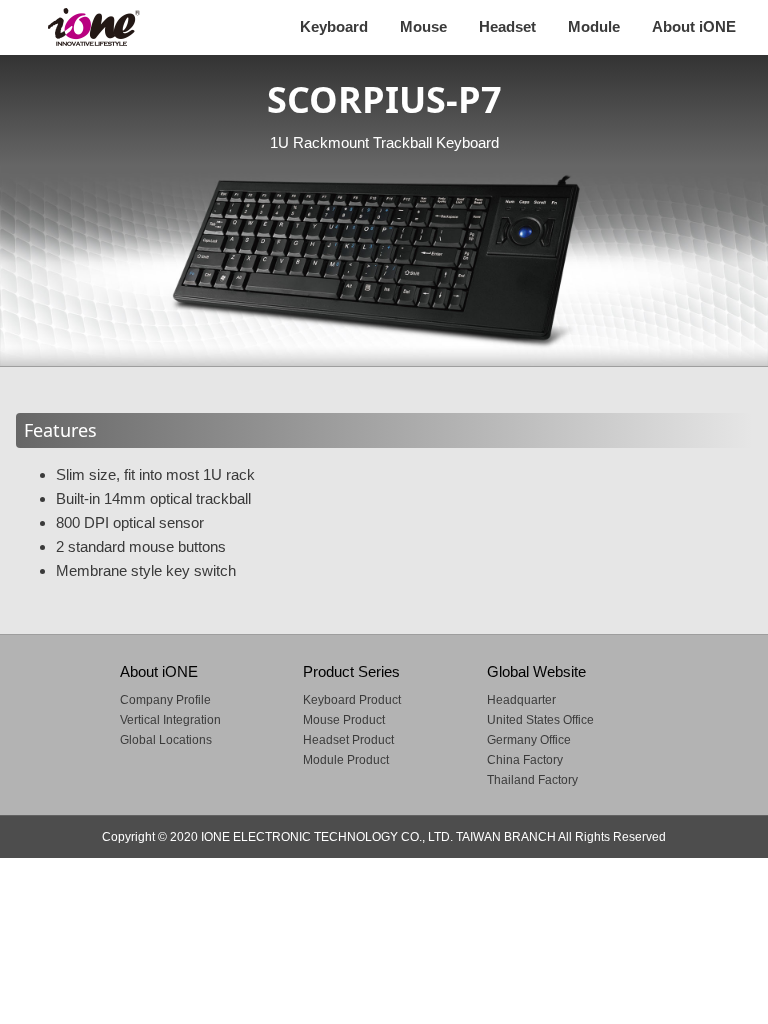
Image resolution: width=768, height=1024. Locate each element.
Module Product (346, 760)
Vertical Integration (170, 720)
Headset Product (348, 740)
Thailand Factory (532, 780)
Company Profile (165, 700)
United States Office (540, 720)
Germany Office (529, 740)
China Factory (525, 760)
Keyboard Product (352, 700)
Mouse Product (344, 720)
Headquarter (521, 700)
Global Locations (166, 740)
